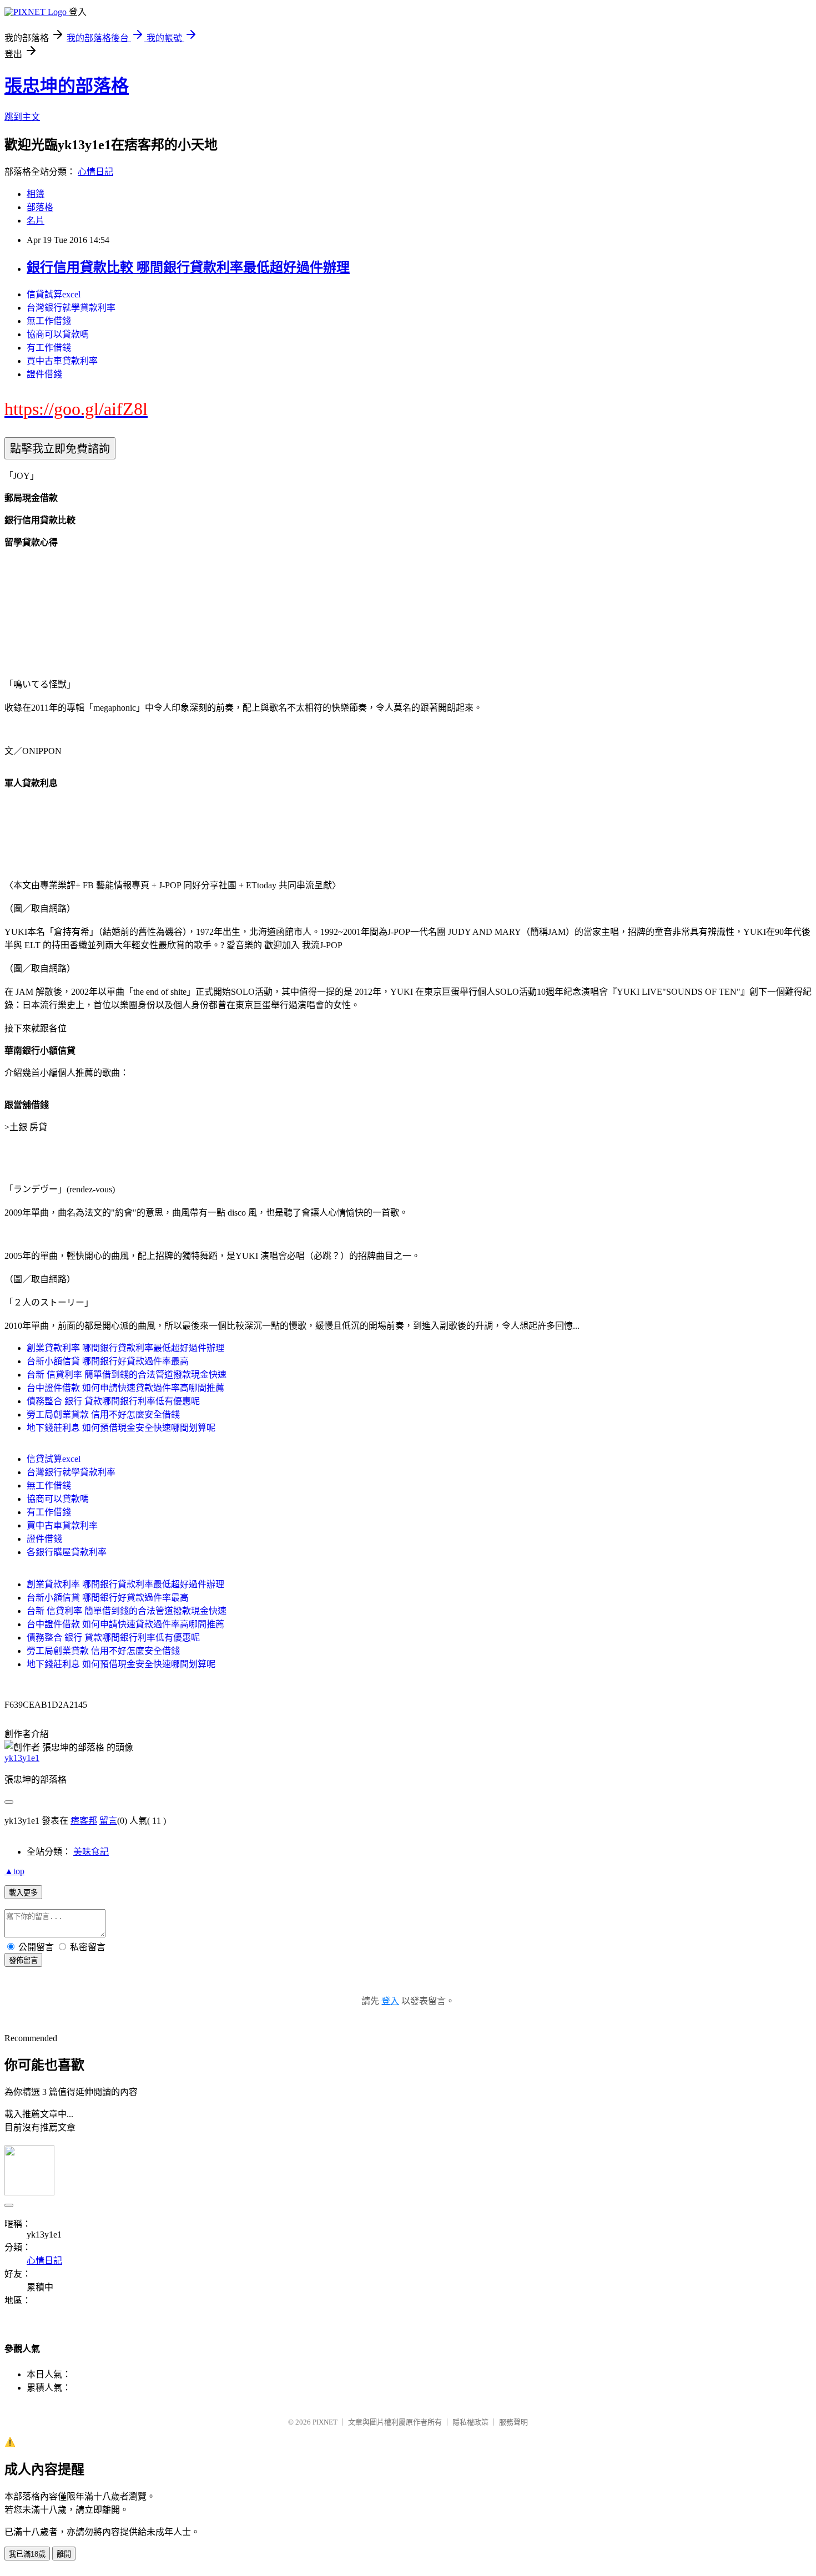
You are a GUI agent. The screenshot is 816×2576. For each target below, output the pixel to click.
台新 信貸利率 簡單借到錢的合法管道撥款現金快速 (127, 1375)
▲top (14, 1871)
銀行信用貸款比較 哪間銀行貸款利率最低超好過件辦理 (188, 267)
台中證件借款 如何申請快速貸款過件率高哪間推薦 (125, 1388)
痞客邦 (84, 1821)
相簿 (36, 194)
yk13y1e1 (22, 1758)
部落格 (40, 207)
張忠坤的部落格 (67, 86)
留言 (108, 1821)
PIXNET (325, 2422)
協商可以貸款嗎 (58, 334)
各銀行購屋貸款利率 (67, 1552)
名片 (36, 221)
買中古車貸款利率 (62, 361)
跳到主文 (22, 117)
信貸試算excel (54, 294)
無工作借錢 (49, 321)
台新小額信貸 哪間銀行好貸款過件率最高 (108, 1361)
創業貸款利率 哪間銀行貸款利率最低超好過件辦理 (125, 1348)
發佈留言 (23, 1960)
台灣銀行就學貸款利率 (71, 308)
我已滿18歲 (27, 2554)
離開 (64, 2554)
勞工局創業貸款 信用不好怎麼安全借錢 (103, 1414)
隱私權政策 (470, 2422)
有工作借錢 (49, 348)
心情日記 (95, 172)
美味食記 (91, 1852)
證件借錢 (44, 374)
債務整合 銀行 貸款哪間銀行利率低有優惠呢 (113, 1401)
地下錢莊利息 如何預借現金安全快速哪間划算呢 (121, 1428)
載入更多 (23, 1893)
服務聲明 (513, 2422)
